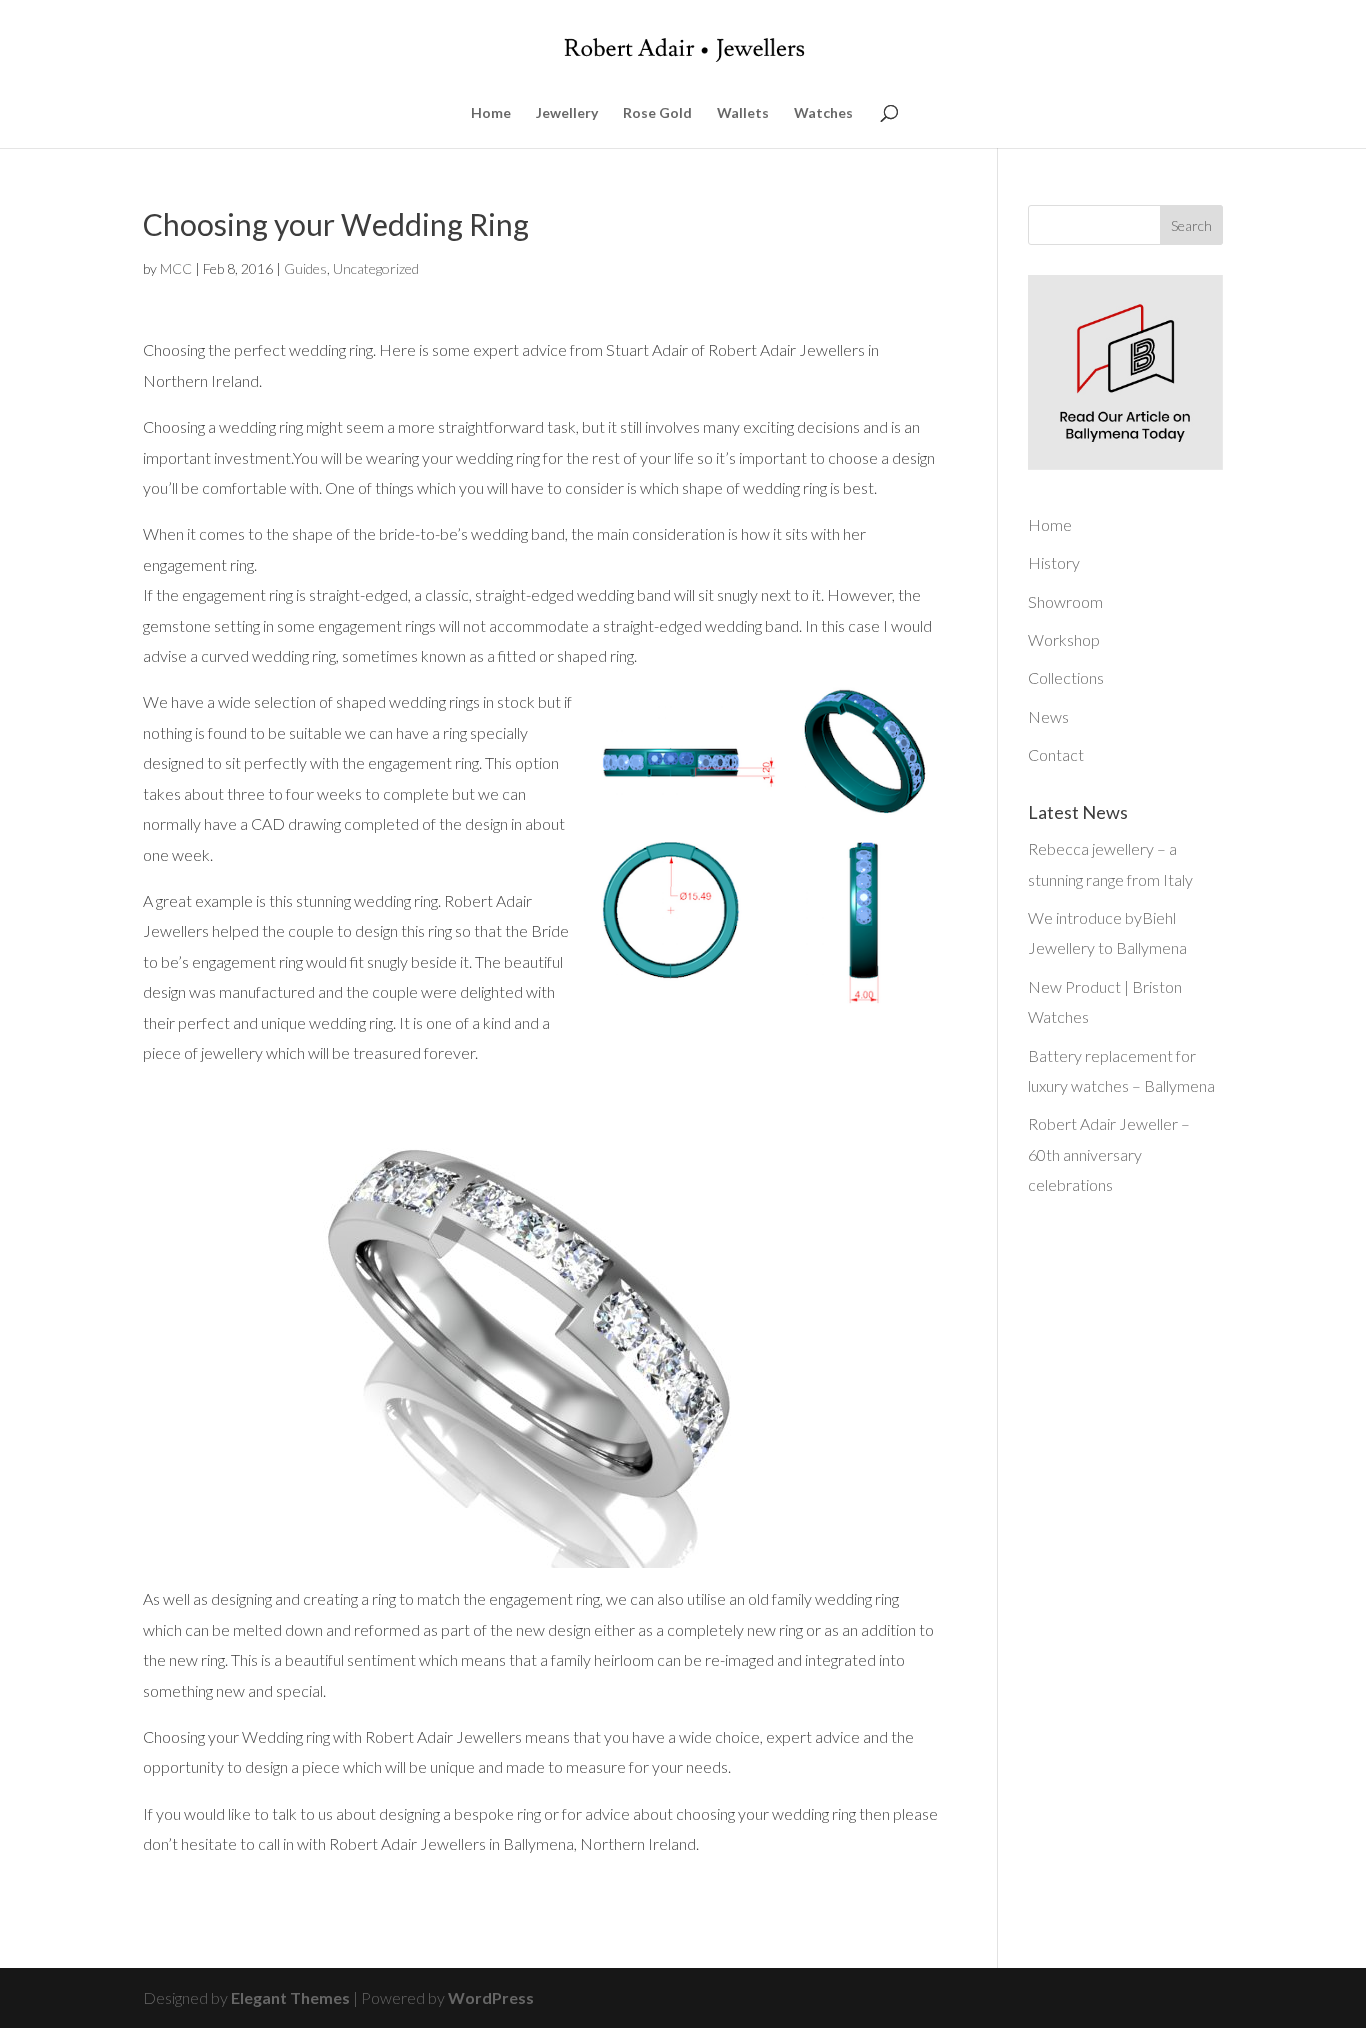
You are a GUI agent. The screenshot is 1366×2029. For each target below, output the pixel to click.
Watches (823, 113)
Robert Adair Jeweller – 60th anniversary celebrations (1109, 1154)
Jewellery (567, 113)
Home (491, 113)
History (1054, 562)
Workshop (1064, 639)
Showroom (1065, 601)
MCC (176, 268)
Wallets (743, 113)
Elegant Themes (290, 1997)
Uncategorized (376, 268)
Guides (305, 268)
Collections (1066, 677)
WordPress (491, 1997)
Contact (1056, 754)
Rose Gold (657, 113)
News (1048, 716)
